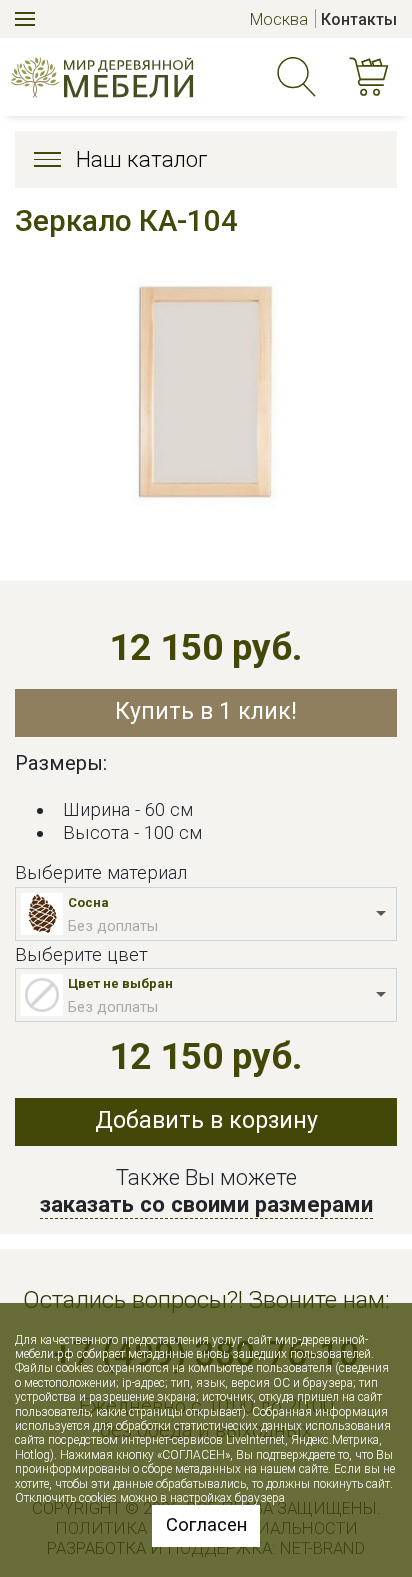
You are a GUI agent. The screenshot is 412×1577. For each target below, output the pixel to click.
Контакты (359, 19)
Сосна (88, 902)
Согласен (206, 1525)
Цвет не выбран (120, 983)
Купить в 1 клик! (206, 711)
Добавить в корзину (206, 1120)
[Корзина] (373, 77)
